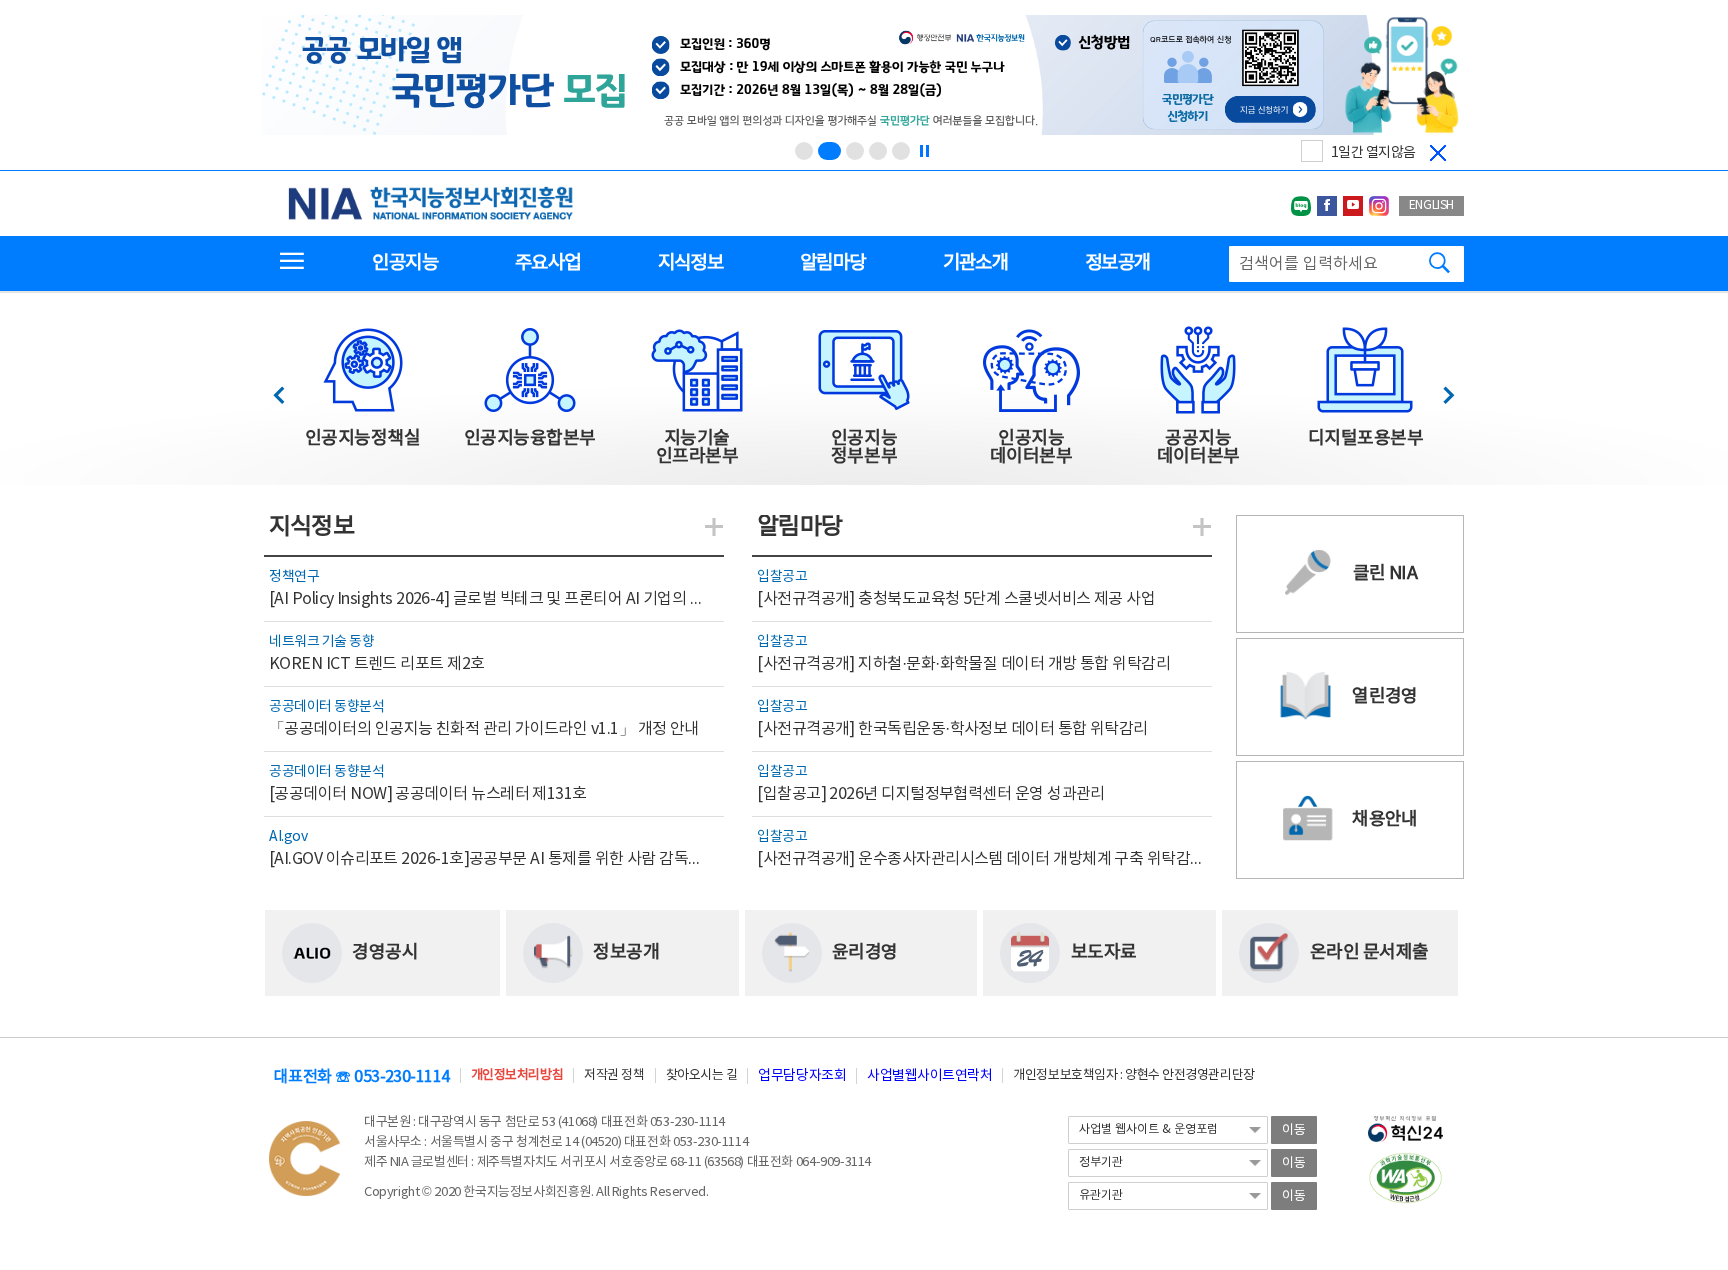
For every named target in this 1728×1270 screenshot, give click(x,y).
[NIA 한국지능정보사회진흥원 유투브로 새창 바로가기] (1353, 206)
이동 (1294, 1130)
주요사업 (547, 263)
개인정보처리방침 (517, 1075)
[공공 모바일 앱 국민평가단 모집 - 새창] (862, 76)
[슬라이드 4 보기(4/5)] (878, 151)
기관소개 (975, 263)
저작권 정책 (614, 1075)
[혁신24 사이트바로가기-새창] (1405, 1123)
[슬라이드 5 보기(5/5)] (901, 151)
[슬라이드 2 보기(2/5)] (829, 151)
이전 (288, 389)
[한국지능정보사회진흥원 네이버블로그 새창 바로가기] (1301, 206)
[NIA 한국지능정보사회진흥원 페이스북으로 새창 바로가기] (1327, 206)
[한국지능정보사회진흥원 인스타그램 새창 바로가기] (1379, 206)
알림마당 (832, 263)
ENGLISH (1431, 205)
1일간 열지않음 (1373, 153)
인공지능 (404, 263)
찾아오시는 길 (702, 1075)
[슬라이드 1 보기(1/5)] (804, 151)
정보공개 (1117, 263)
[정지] (924, 151)
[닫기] (1438, 153)
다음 (1438, 389)
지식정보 (690, 263)
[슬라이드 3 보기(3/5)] (855, 151)
